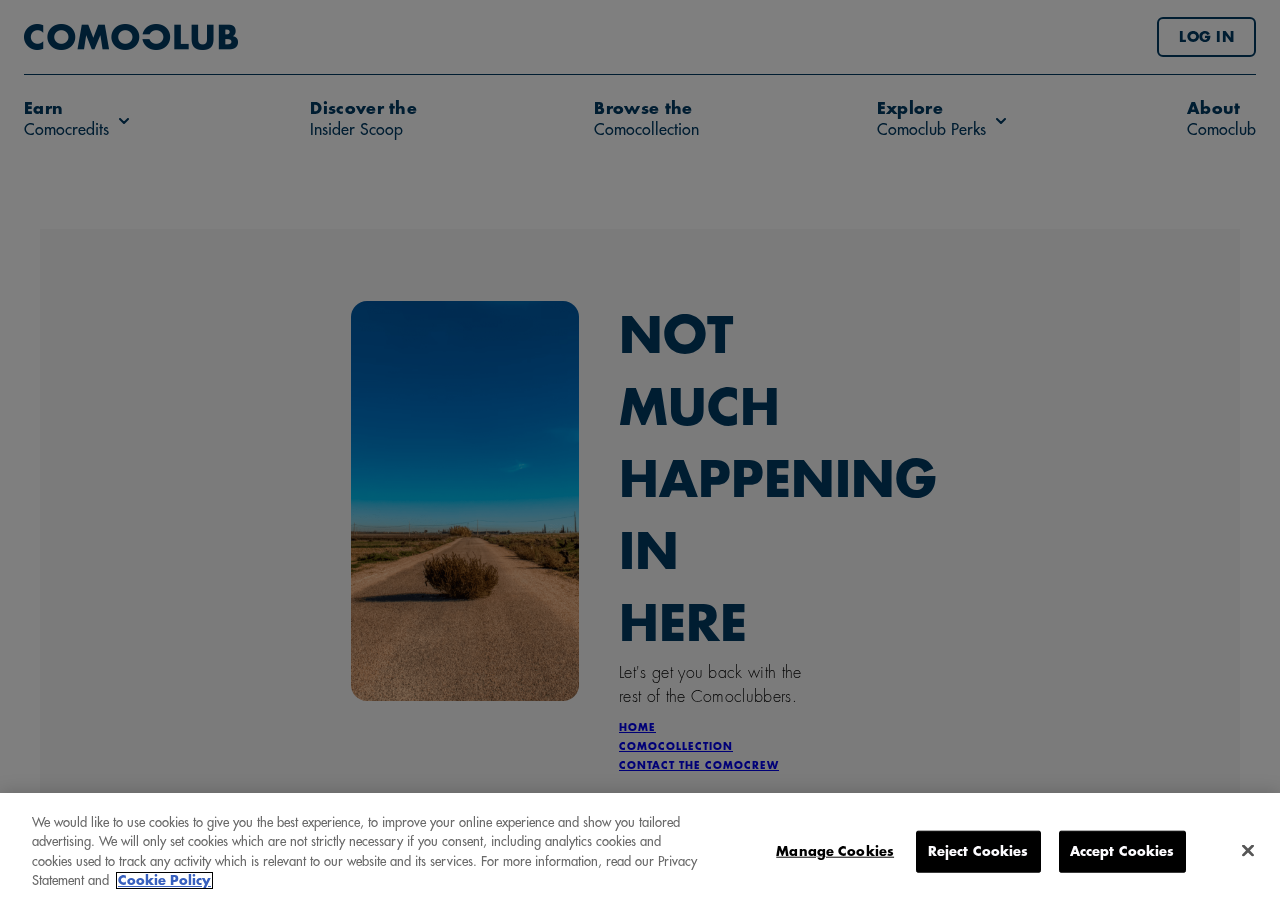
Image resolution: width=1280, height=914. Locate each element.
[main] (640, 853)
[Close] (1248, 851)
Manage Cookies (835, 851)
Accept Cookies (1122, 851)
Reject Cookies (978, 851)
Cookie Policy (164, 880)
